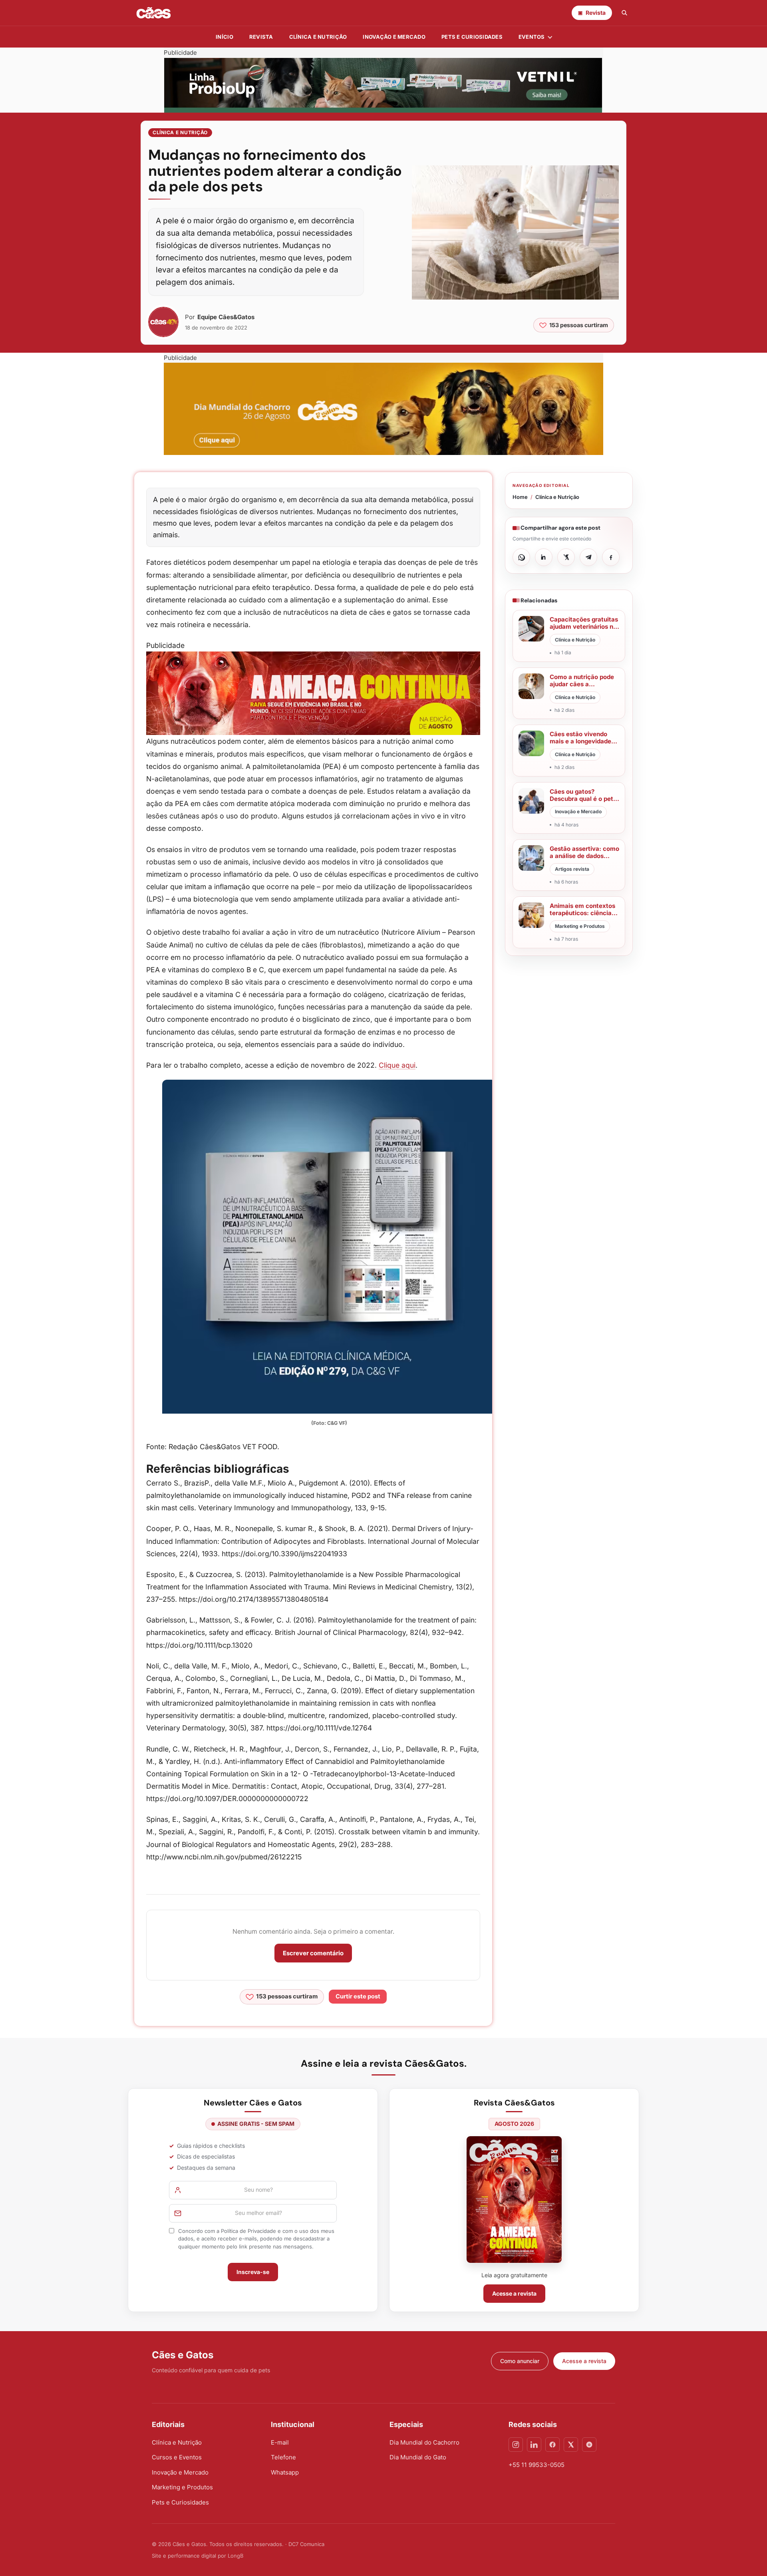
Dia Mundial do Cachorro (424, 2442)
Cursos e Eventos (177, 2457)
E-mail (280, 2442)
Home (520, 497)
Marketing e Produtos (182, 2487)
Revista (261, 37)
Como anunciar (520, 2361)
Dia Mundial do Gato (418, 2457)
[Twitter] (571, 2445)
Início (225, 37)
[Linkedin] (534, 2445)
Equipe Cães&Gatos (226, 317)
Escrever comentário (313, 1953)
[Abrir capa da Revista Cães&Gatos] (514, 2200)
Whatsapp (285, 2472)
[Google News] (589, 2445)
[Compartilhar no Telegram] (588, 557)
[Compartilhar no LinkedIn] (544, 557)
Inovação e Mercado (394, 37)
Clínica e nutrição (318, 37)
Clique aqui (397, 1065)
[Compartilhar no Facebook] (611, 557)
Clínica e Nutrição (180, 132)
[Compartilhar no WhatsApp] (521, 557)
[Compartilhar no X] (566, 557)
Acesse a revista (514, 2293)
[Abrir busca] (624, 13)
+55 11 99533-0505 (537, 2465)
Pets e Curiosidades (472, 37)
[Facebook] (552, 2445)
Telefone (283, 2457)
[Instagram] (516, 2445)
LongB (235, 2556)
